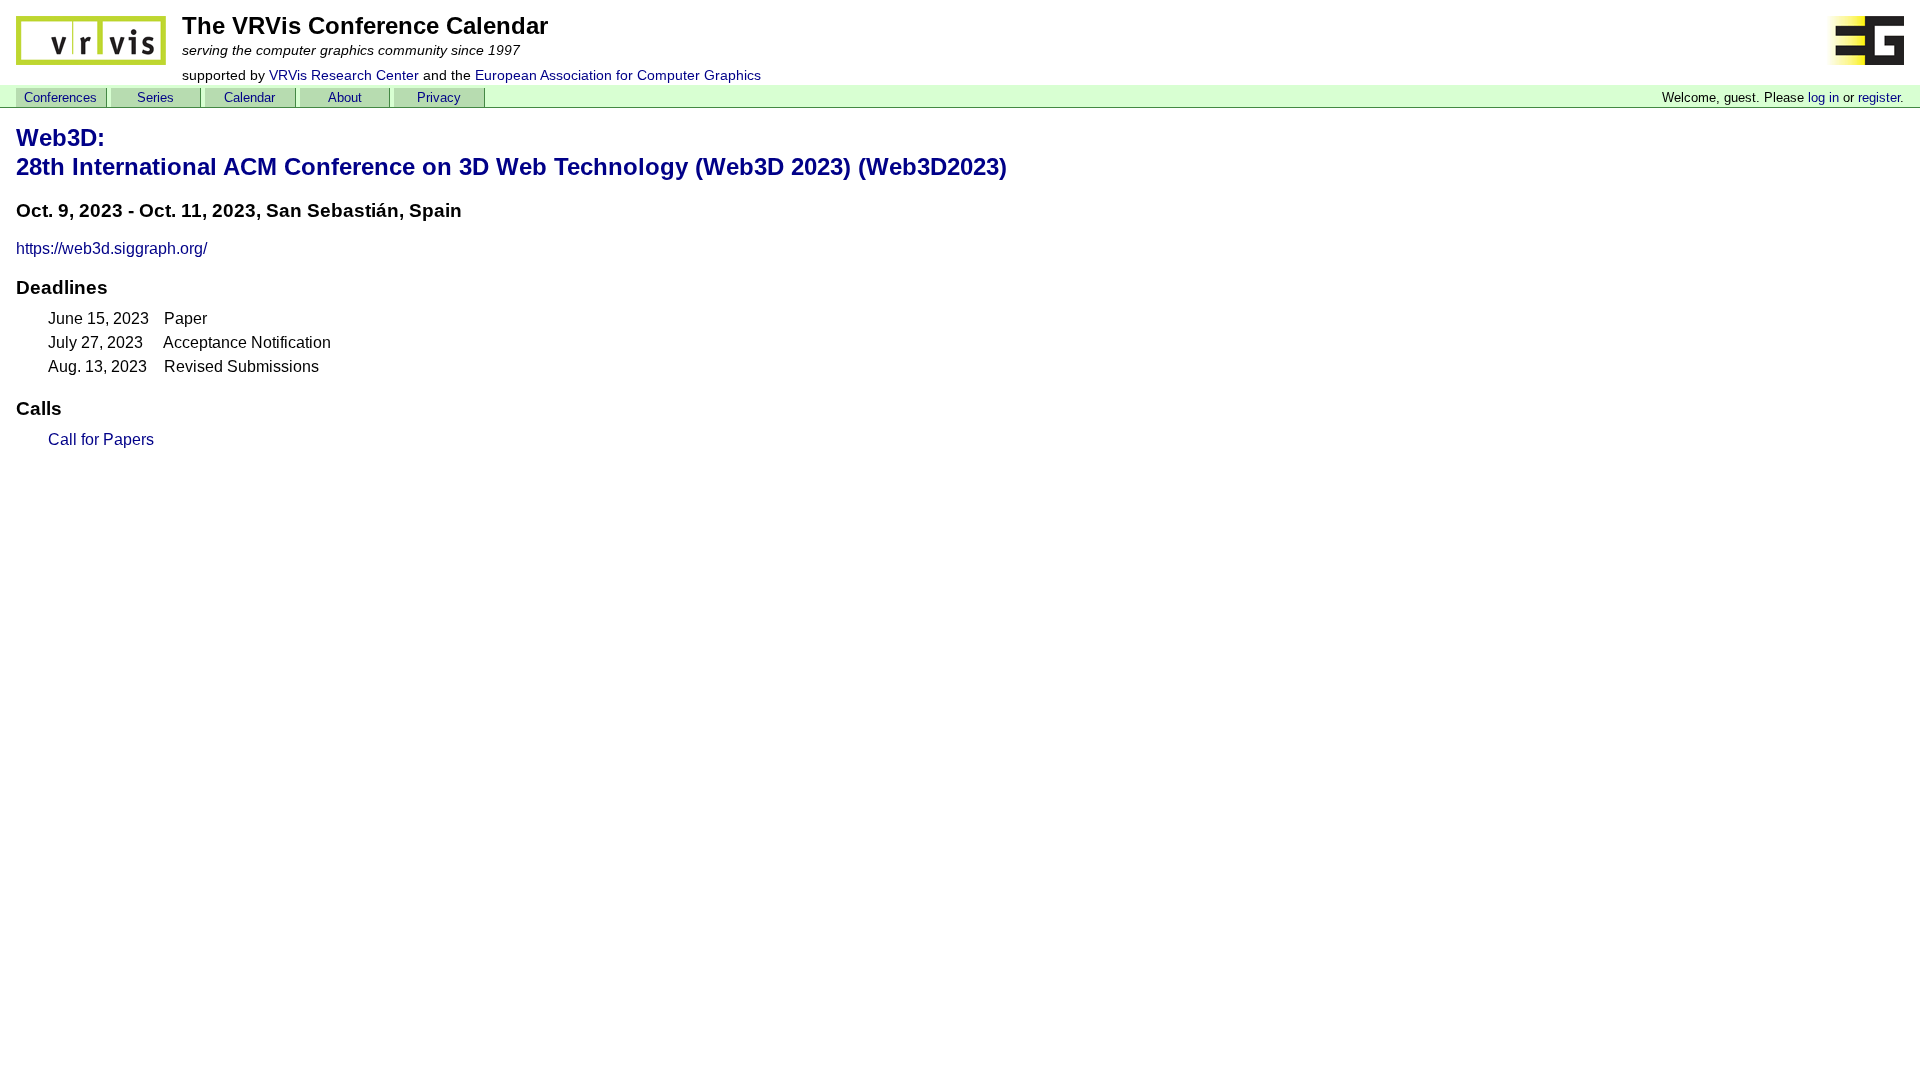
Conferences (60, 97)
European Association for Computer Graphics (618, 75)
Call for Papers (101, 439)
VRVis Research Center (344, 75)
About (345, 97)
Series (155, 97)
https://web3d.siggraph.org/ (111, 248)
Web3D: (60, 137)
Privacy (439, 97)
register (1879, 97)
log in (1823, 97)
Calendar (249, 97)
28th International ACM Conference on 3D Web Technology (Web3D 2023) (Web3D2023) (511, 166)
